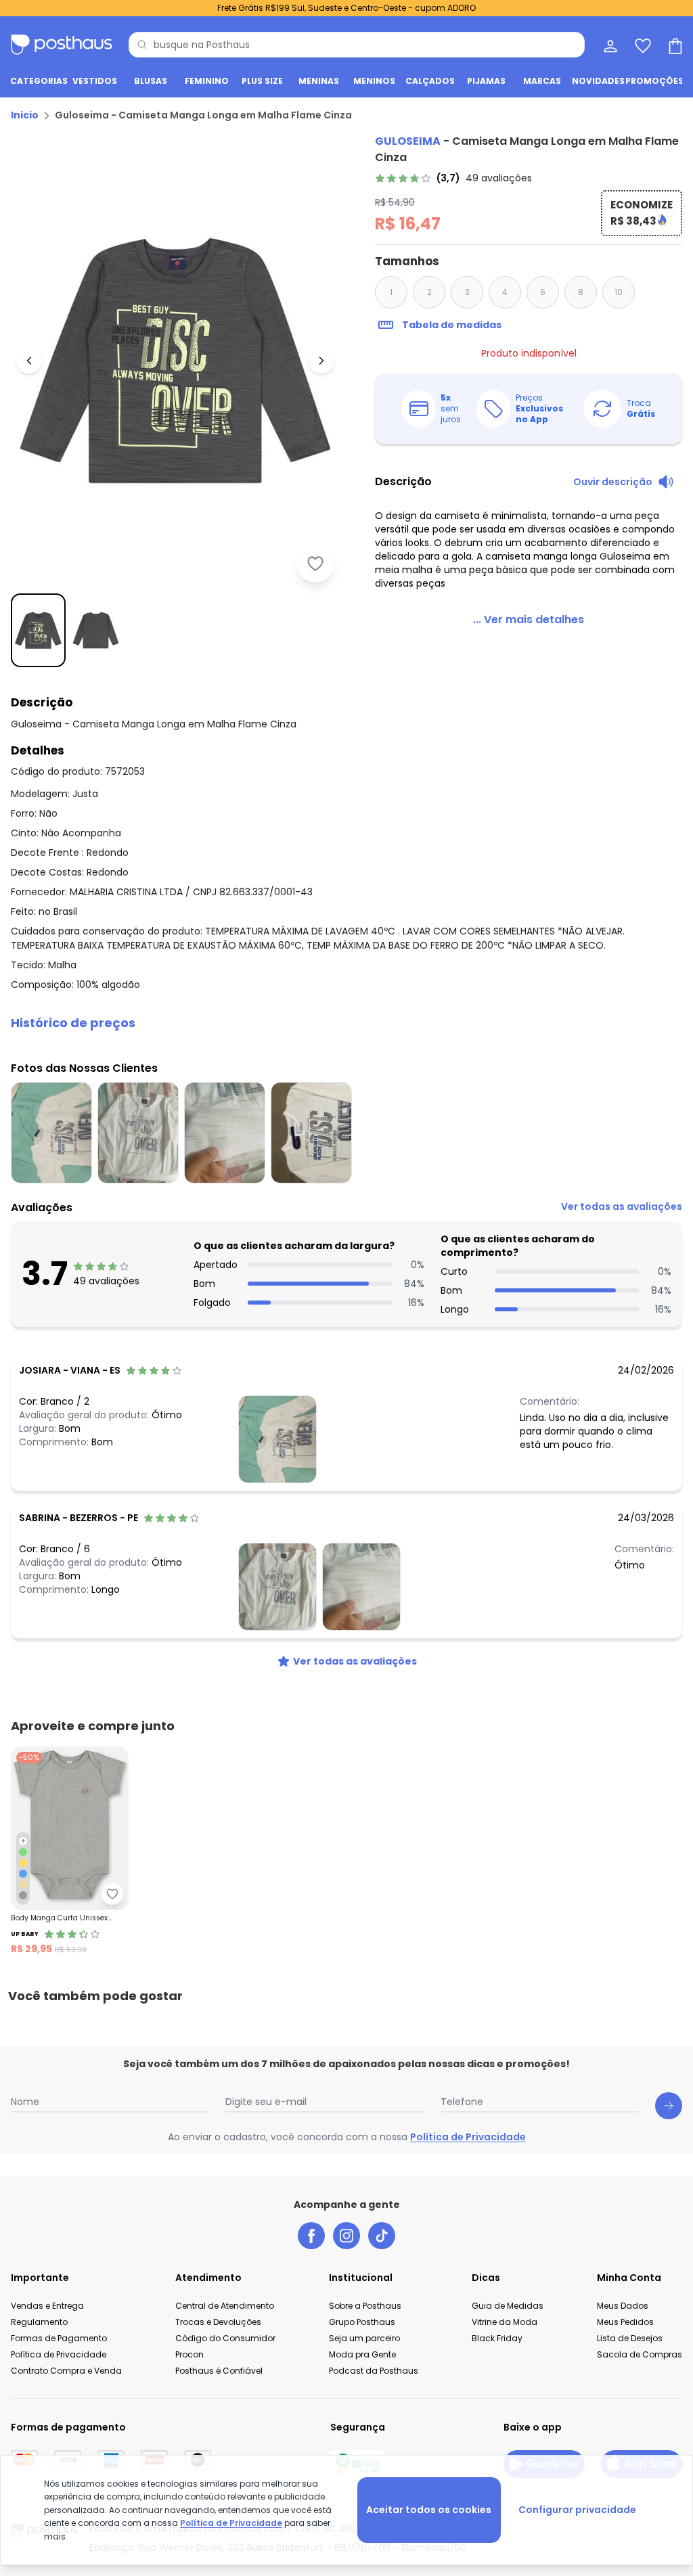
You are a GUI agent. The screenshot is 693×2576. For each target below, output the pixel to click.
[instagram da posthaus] (346, 2236)
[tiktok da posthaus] (382, 2236)
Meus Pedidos (625, 2322)
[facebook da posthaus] (311, 2236)
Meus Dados (623, 2306)
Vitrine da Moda (505, 2322)
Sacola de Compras (640, 2354)
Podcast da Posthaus (374, 2371)
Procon (189, 2354)
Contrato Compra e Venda (66, 2371)
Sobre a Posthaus (365, 2306)
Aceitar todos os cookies (429, 2510)
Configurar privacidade (577, 2510)
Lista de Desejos (630, 2338)
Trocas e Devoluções (218, 2322)
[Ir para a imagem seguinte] (321, 361)
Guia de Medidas (508, 2306)
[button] (346, 1023)
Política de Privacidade (468, 2137)
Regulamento (39, 2322)
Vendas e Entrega (47, 2306)
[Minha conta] (609, 45)
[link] (453, 178)
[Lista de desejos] (642, 45)
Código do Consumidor (225, 2338)
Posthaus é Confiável (219, 2371)
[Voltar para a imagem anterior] (29, 361)
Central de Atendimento (225, 2306)
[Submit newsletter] (669, 2106)
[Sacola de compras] (674, 45)
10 (619, 292)
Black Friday (497, 2338)
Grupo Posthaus (362, 2322)
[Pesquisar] (142, 45)
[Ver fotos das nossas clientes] (277, 1439)
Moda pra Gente (362, 2354)
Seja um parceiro (364, 2338)
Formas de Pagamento (59, 2338)
